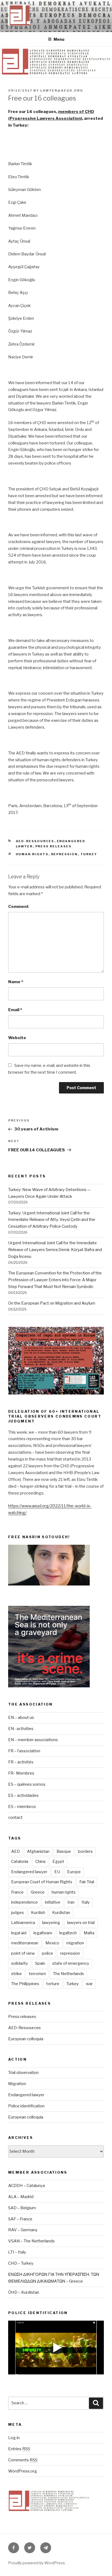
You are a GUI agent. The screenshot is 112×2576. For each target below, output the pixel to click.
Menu (59, 39)
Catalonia (20, 1862)
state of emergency (71, 1963)
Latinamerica (23, 1923)
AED (15, 1851)
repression (65, 854)
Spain (40, 1963)
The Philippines (25, 1984)
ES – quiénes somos (27, 1784)
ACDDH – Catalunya (27, 2186)
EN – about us (21, 1718)
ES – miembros (22, 1807)
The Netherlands (69, 1974)
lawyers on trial (81, 1923)
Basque (64, 1851)
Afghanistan (38, 1851)
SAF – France (20, 2219)
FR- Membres (21, 1773)
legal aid (19, 1933)
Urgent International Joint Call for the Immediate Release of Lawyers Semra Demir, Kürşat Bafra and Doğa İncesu (55, 1250)
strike (16, 1974)
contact (15, 1817)
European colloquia (26, 2039)
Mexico (52, 1943)
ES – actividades (23, 1795)
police (47, 1953)
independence (24, 1902)
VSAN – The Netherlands (31, 2241)
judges (18, 1913)
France (17, 1892)
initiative (53, 1902)
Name (16, 982)
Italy (86, 1902)
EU (57, 1872)
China (40, 1862)
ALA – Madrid (21, 2197)
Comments (23, 2460)
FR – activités (21, 1762)
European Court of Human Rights (42, 1882)
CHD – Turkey (21, 2263)
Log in (14, 2438)
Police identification (26, 2106)
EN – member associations (33, 1740)
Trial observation (23, 2073)
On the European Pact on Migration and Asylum (52, 1303)
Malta (89, 1933)
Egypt (58, 1862)
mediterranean (25, 1943)
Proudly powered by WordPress (37, 2563)
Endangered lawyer (29, 1872)
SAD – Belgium (22, 2208)
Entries (19, 2449)
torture (53, 1984)
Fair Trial (87, 1882)
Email (15, 1010)
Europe (74, 1872)
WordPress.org (23, 2471)
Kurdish (38, 1913)
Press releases (54, 846)
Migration (17, 2084)
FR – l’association (24, 1751)
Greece (38, 1892)
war (89, 1984)
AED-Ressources (35, 841)
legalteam (43, 1933)
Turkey (89, 854)
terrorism (37, 1974)
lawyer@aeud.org (62, 90)
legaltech (68, 1933)
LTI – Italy (17, 2252)
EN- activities (21, 1729)
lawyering (51, 1923)
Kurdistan (61, 1913)
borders (85, 1851)
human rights (32, 854)
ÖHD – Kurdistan (24, 2292)
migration (75, 1943)
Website (17, 1038)
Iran (71, 1902)
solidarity (20, 1963)
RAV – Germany (23, 2230)
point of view (23, 1953)
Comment (18, 907)
